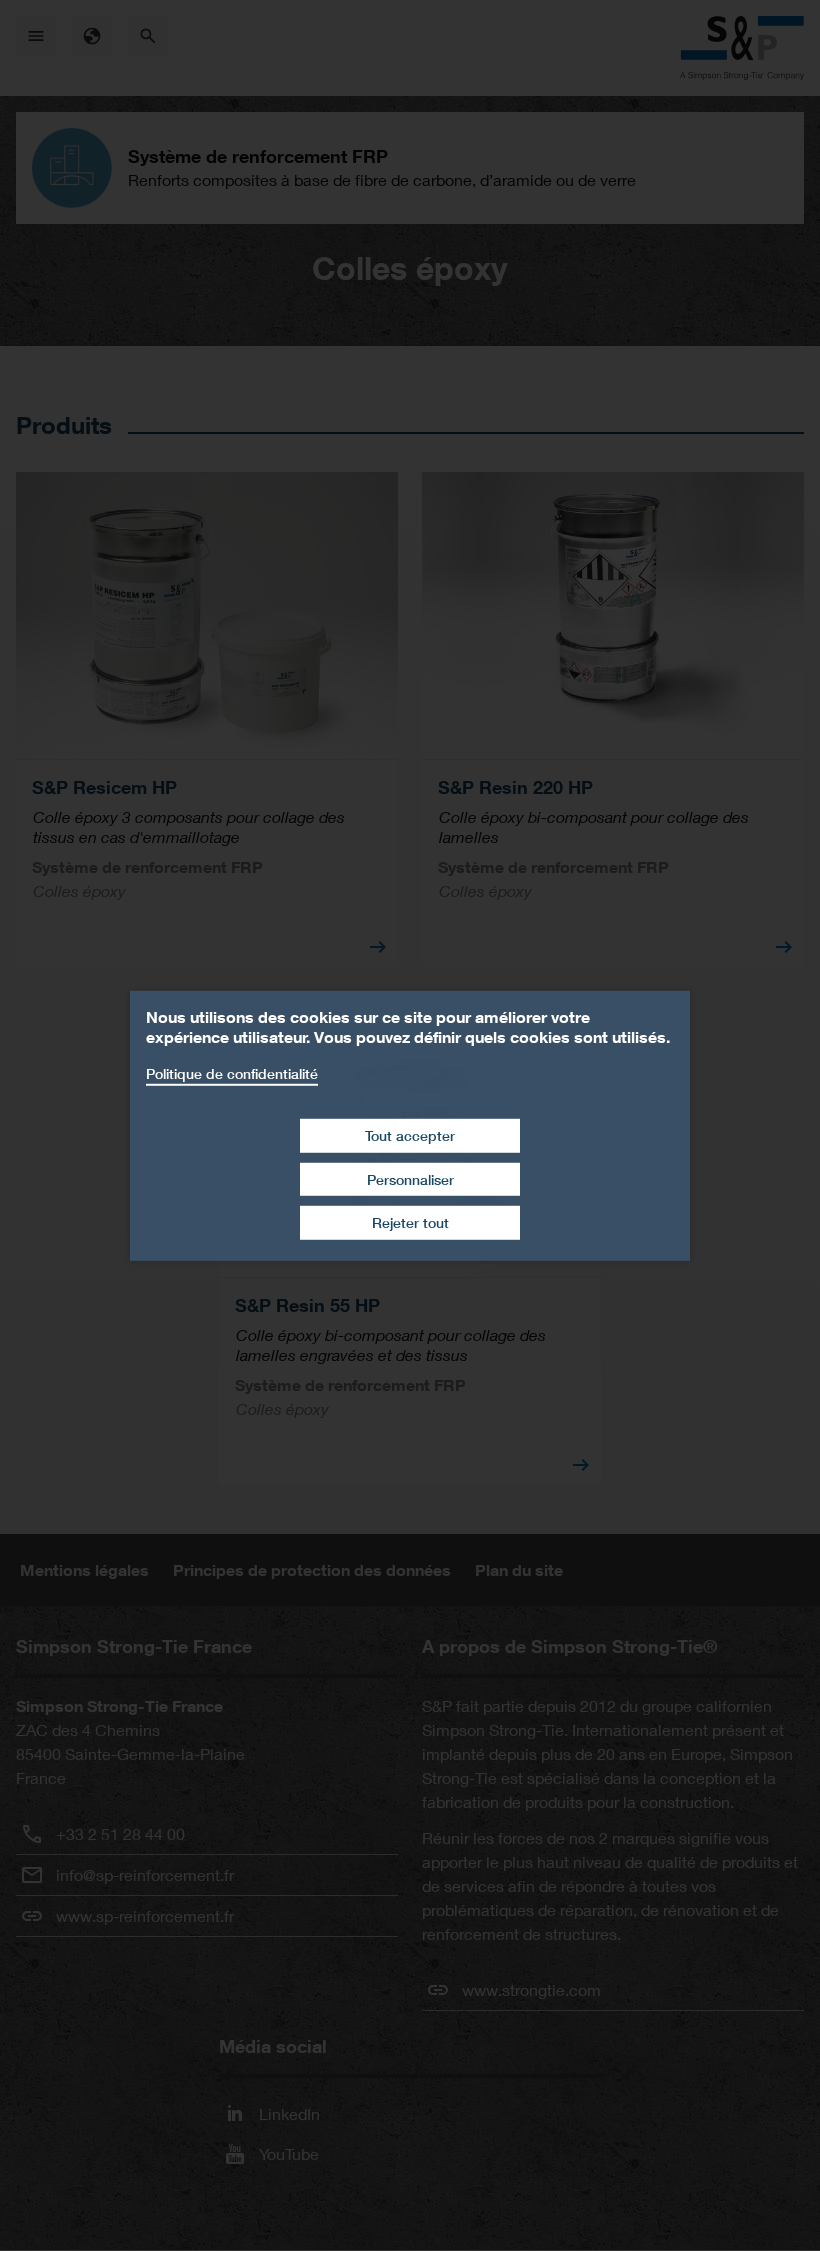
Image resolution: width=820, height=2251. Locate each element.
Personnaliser (410, 1179)
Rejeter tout (410, 1222)
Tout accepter (410, 1135)
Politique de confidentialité (232, 1072)
